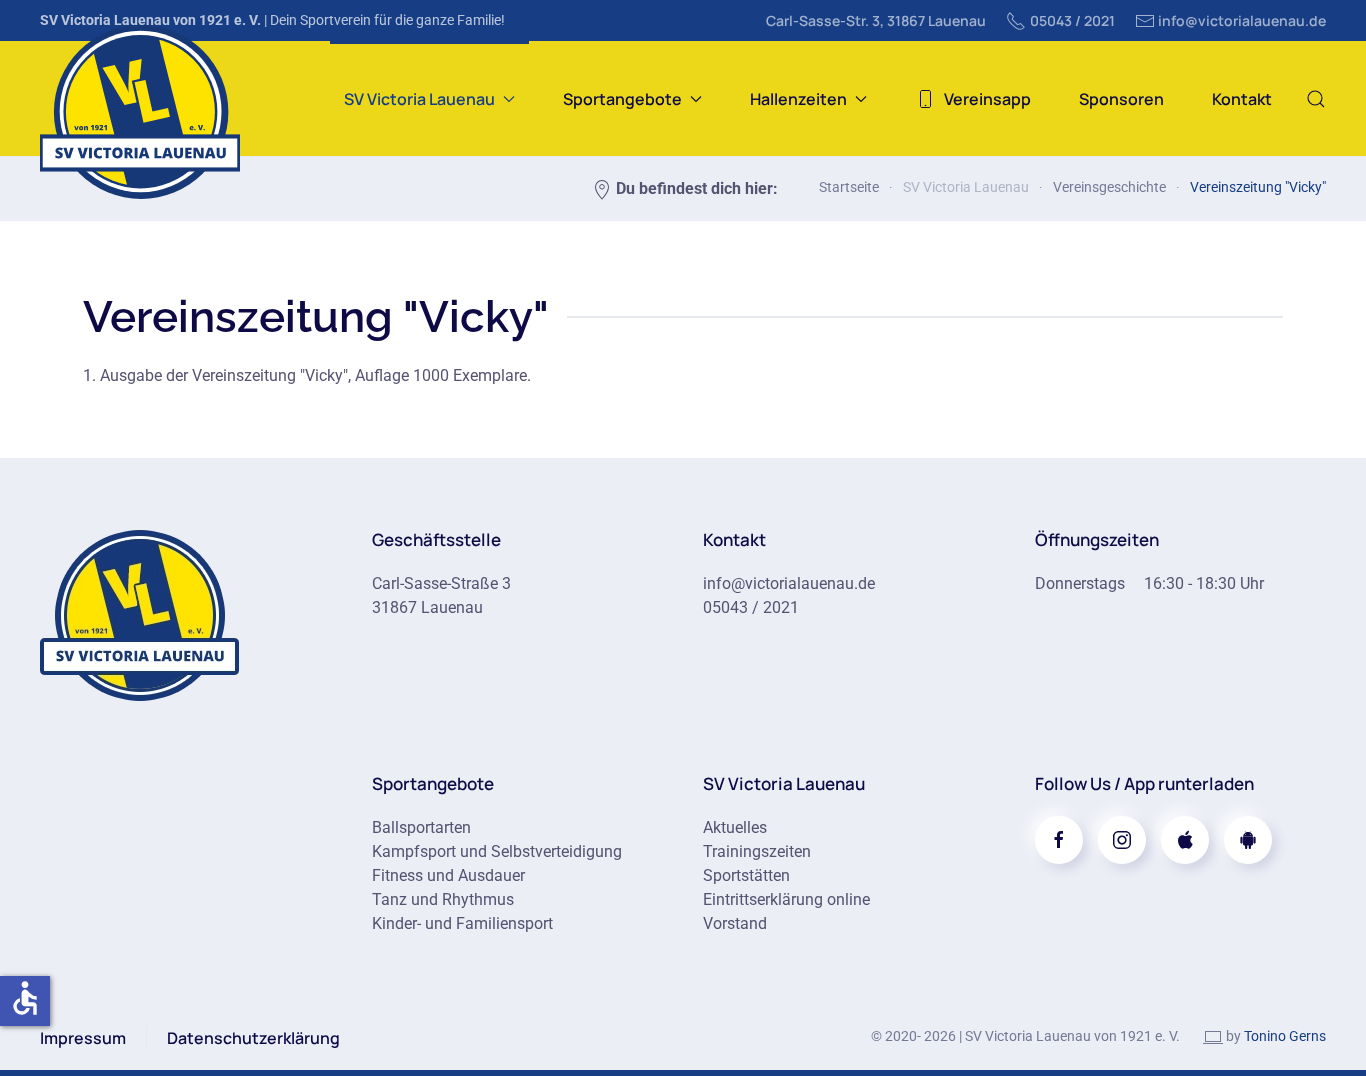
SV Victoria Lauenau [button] (419, 99)
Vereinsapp (987, 99)
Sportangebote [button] (622, 99)
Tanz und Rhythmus (443, 899)
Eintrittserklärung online (786, 899)
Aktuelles (735, 827)
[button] (1316, 98)
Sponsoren (1121, 99)
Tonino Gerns (1285, 1036)
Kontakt (1242, 99)
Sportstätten (746, 875)
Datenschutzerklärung (253, 1038)
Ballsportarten (421, 827)
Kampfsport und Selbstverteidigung (497, 851)
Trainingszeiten (757, 851)
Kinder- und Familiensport (462, 923)
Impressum (83, 1038)
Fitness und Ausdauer (448, 875)
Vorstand (735, 923)
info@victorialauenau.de (1242, 20)
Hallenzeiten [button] (798, 99)
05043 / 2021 (1072, 20)
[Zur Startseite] (140, 613)
